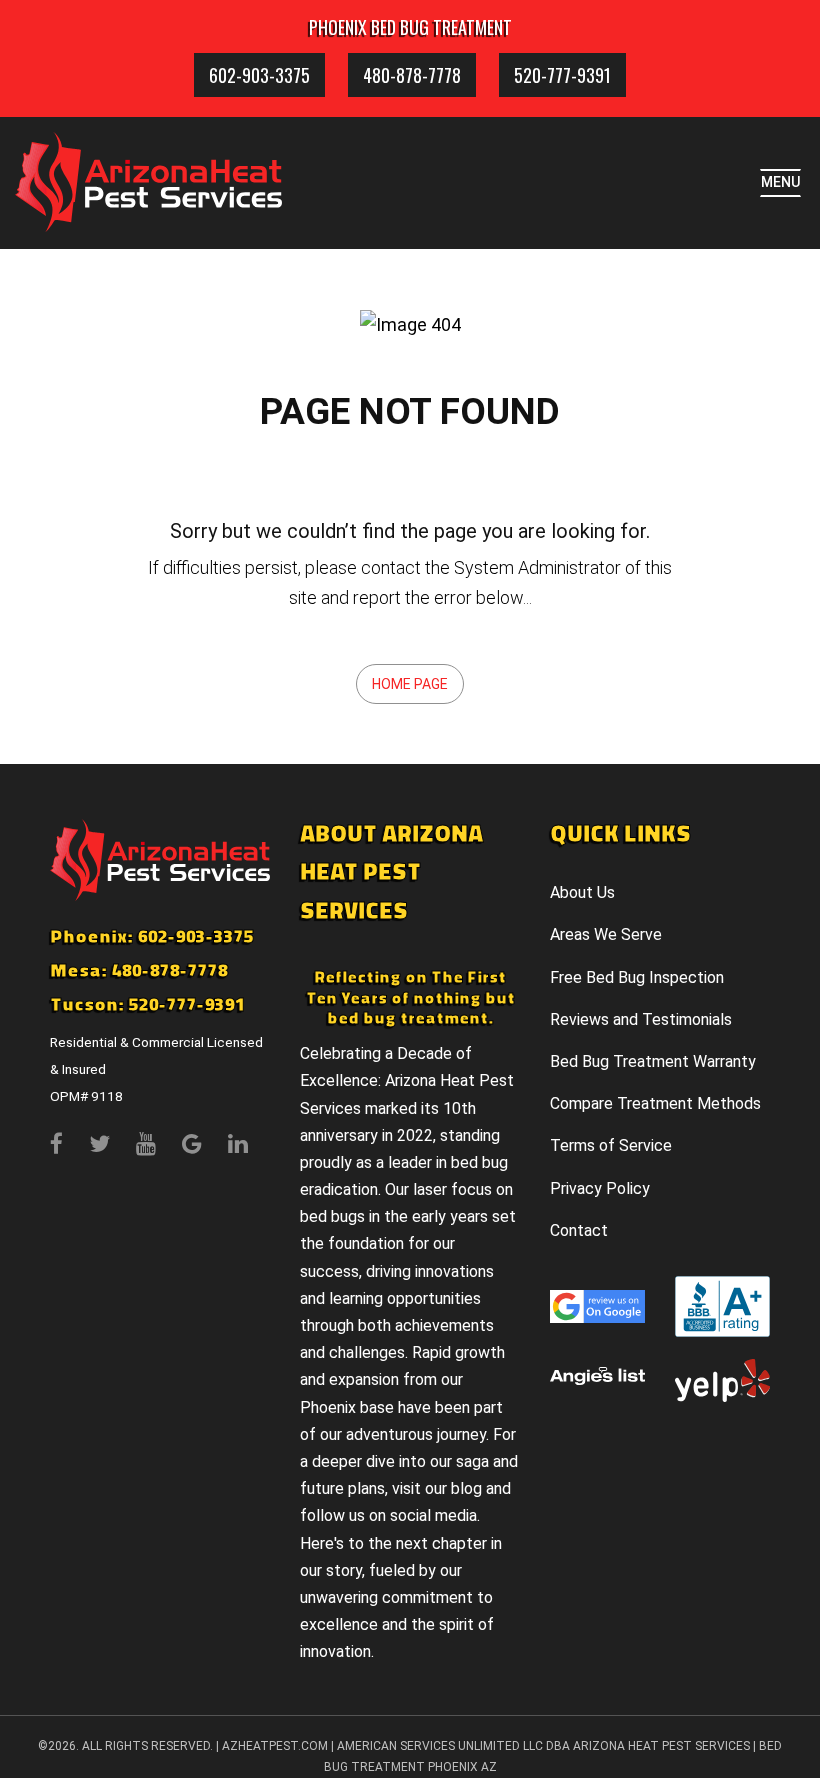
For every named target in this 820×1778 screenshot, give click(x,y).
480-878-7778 (412, 75)
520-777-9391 (562, 75)
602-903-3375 (259, 75)
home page (410, 684)
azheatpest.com (275, 1746)
